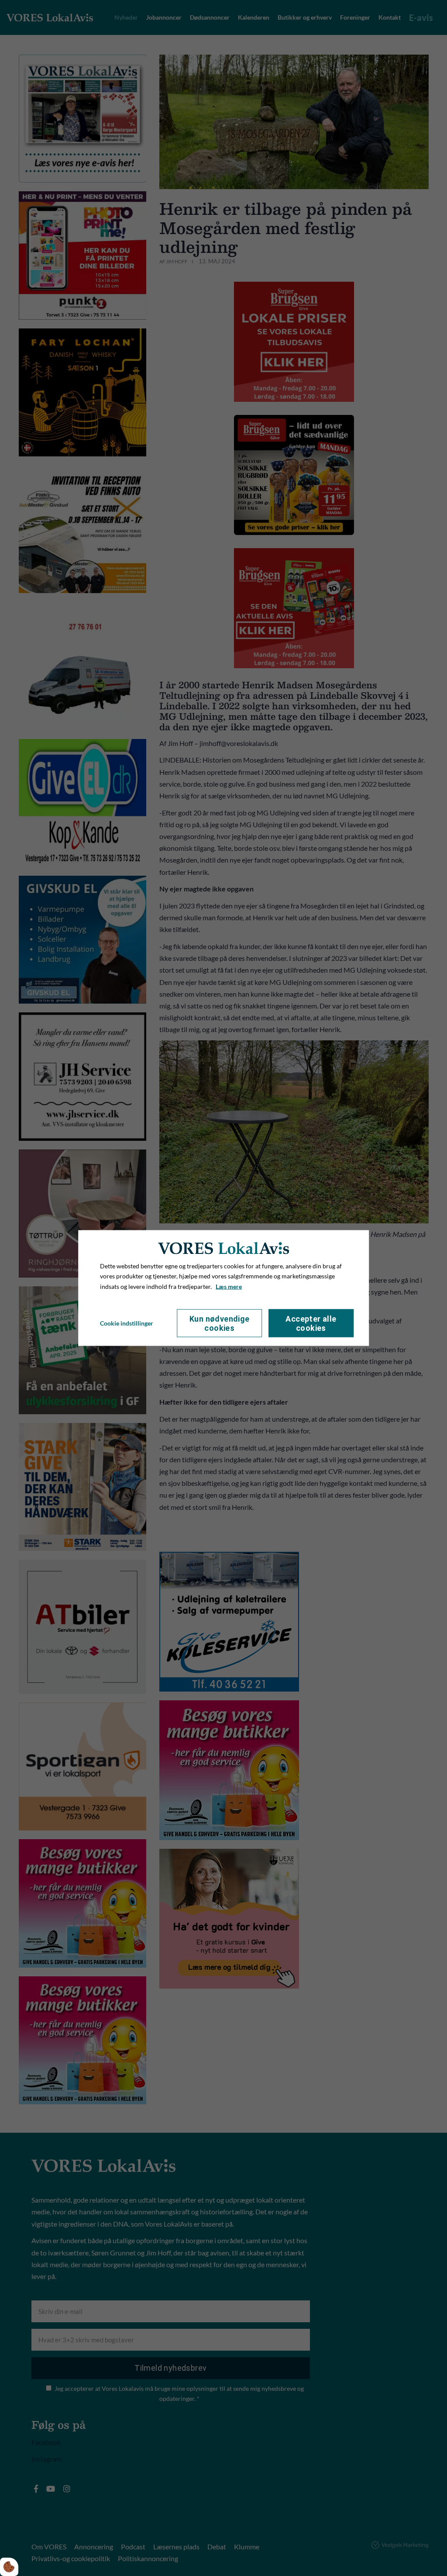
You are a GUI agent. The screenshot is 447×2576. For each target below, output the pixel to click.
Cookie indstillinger (127, 1323)
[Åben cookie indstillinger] (9, 2567)
